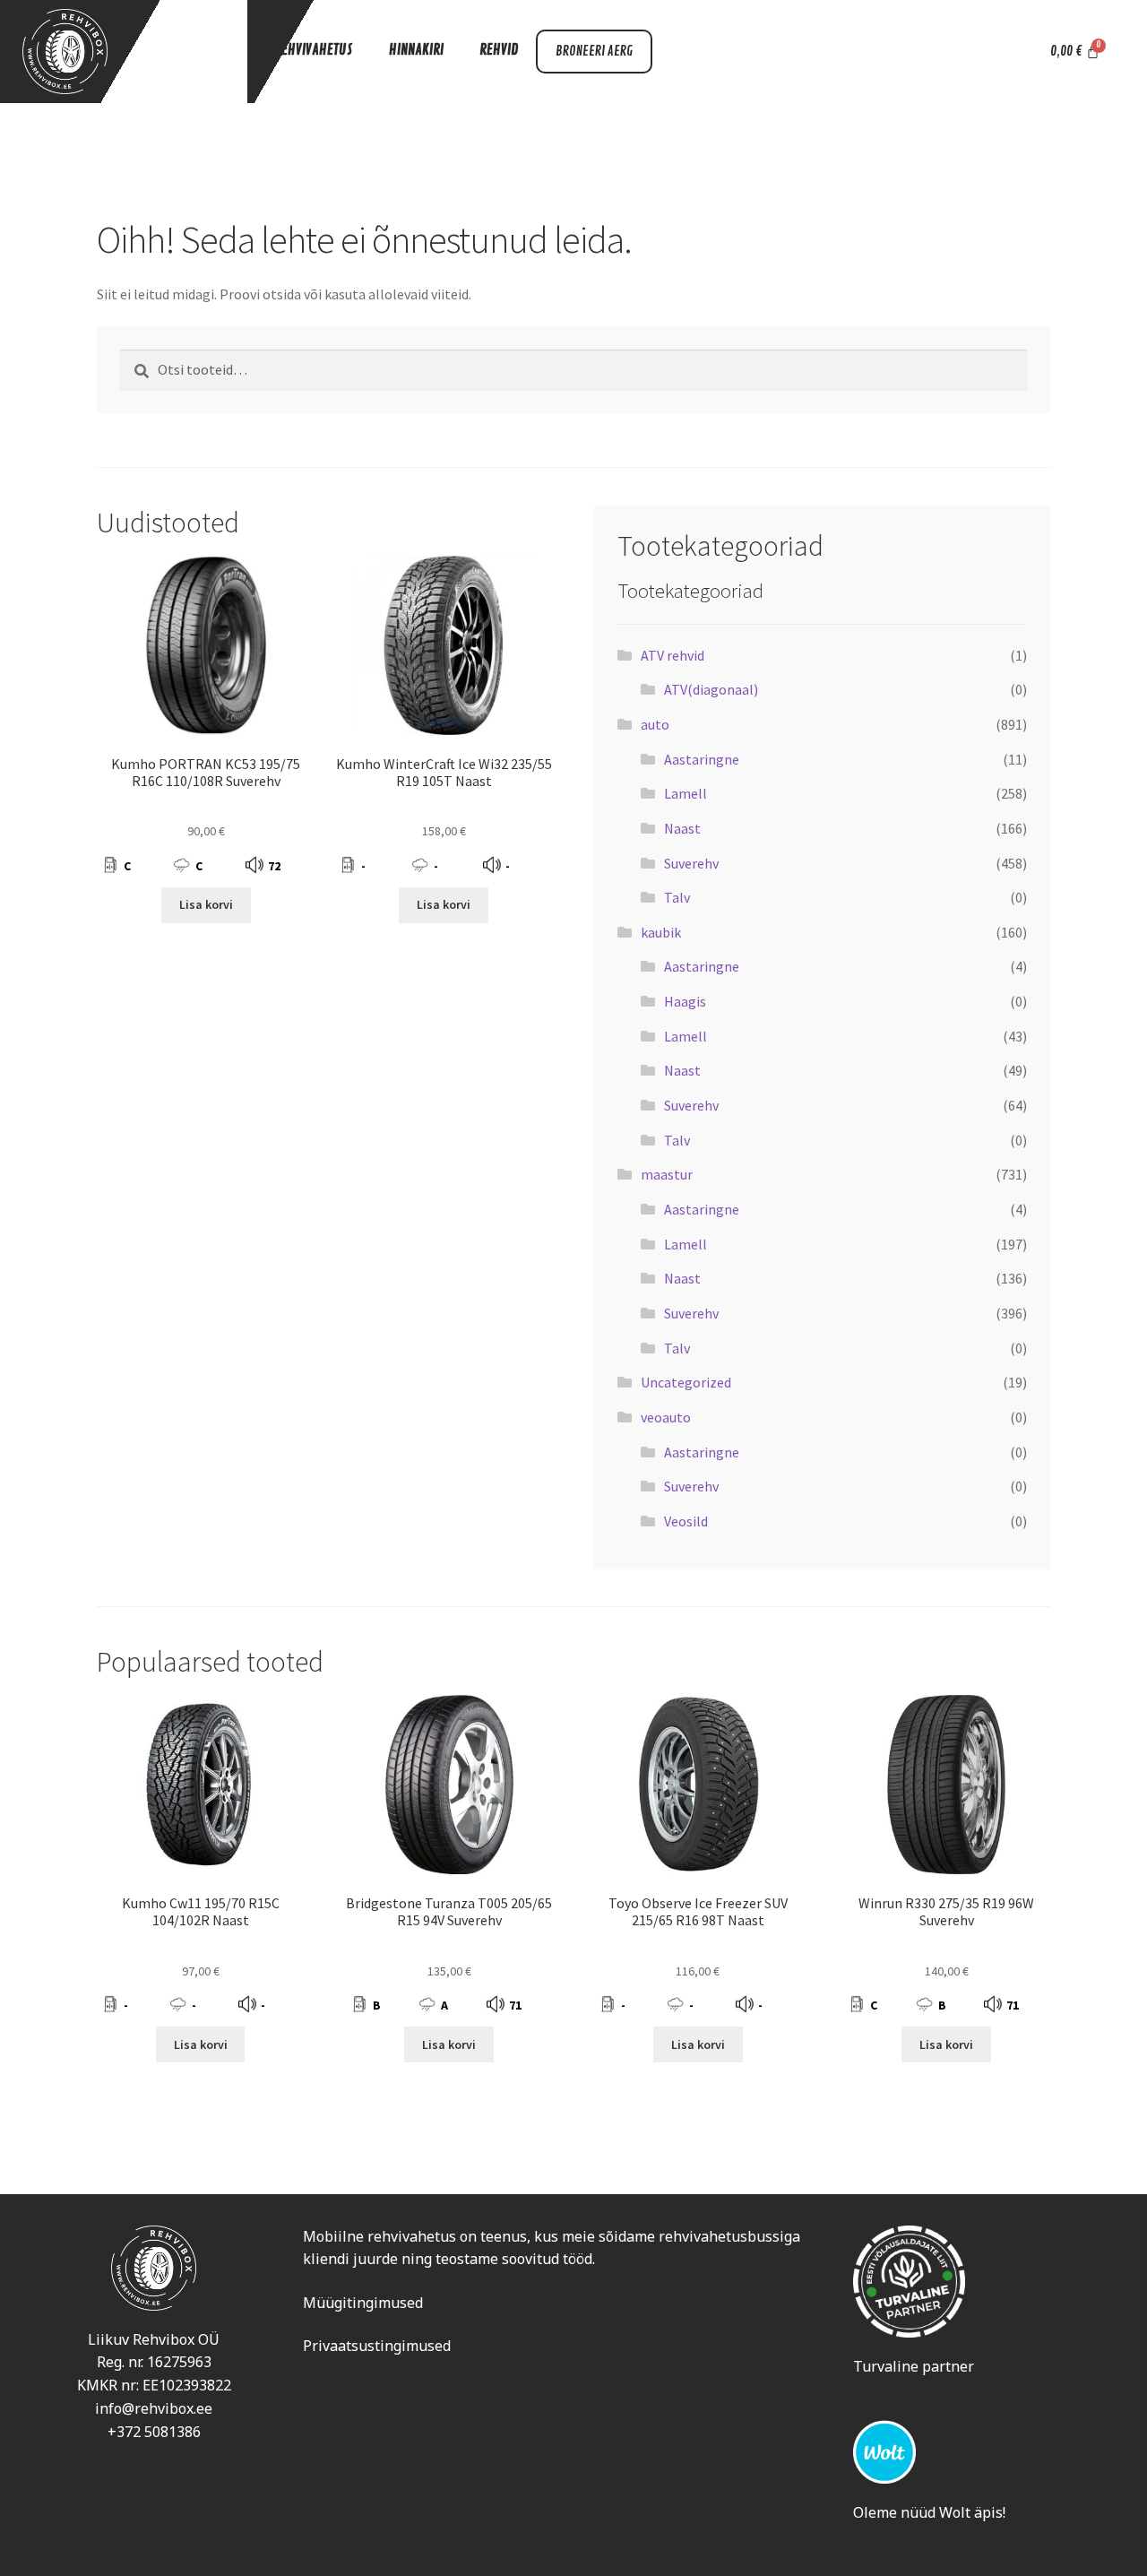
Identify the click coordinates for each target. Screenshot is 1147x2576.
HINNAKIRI (416, 50)
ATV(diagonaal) (711, 689)
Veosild (686, 1521)
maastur (667, 1174)
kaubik (661, 932)
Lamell (686, 793)
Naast (682, 828)
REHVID (499, 50)
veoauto (666, 1417)
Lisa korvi (206, 904)
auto (655, 724)
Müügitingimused (363, 2303)
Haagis (685, 1001)
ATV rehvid (673, 655)
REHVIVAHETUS (314, 50)
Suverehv (691, 863)
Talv (677, 897)
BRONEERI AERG (594, 52)
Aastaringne (702, 759)
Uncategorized (686, 1382)
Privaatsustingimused (377, 2346)
